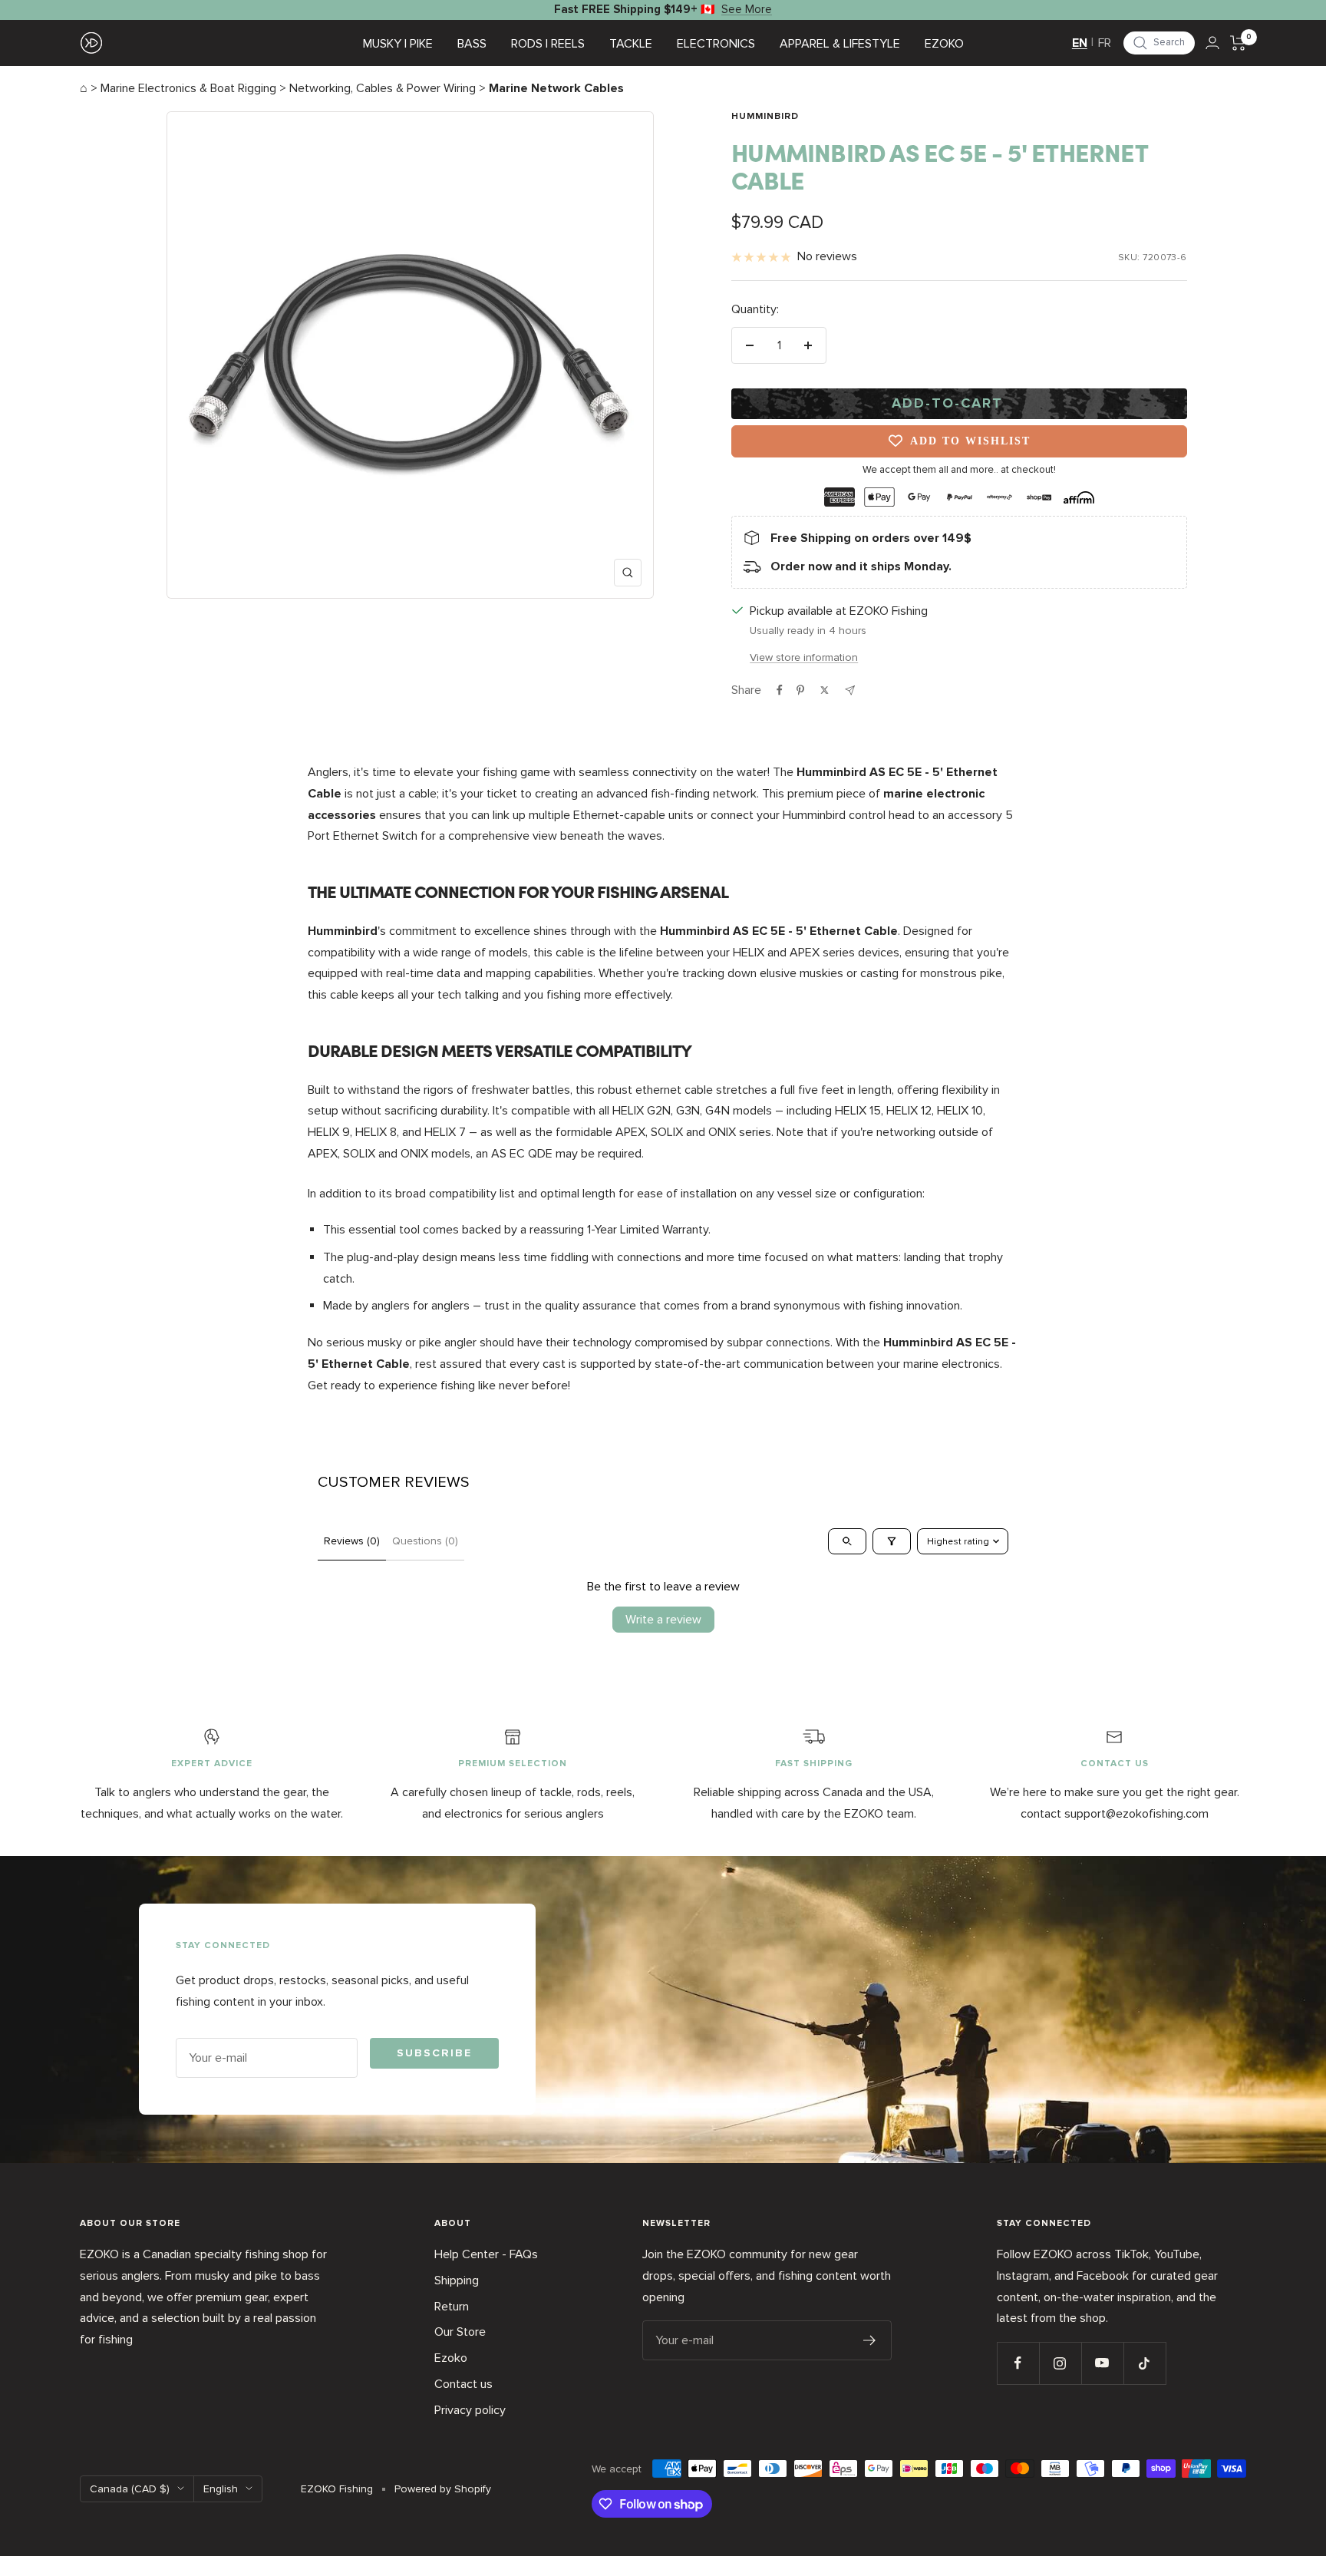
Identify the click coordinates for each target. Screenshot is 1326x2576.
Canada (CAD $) (130, 2489)
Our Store (460, 2332)
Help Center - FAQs (486, 2254)
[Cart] (1238, 43)
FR (1105, 43)
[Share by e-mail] (850, 690)
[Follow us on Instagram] (1060, 2363)
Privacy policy (470, 2410)
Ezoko (451, 2358)
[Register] (870, 2340)
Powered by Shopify (443, 2489)
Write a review (663, 1620)
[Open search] (847, 1541)
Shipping (457, 2280)
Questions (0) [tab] (425, 1541)
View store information (804, 657)
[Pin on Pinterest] (800, 690)
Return (452, 2307)
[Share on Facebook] (780, 690)
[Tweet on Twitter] (825, 690)
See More (747, 9)
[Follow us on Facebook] (1018, 2363)
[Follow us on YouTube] (1102, 2363)
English (221, 2489)
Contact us (463, 2384)
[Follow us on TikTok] (1145, 2363)
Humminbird (765, 117)
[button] (1159, 43)
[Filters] (892, 1541)
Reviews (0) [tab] (352, 1541)
